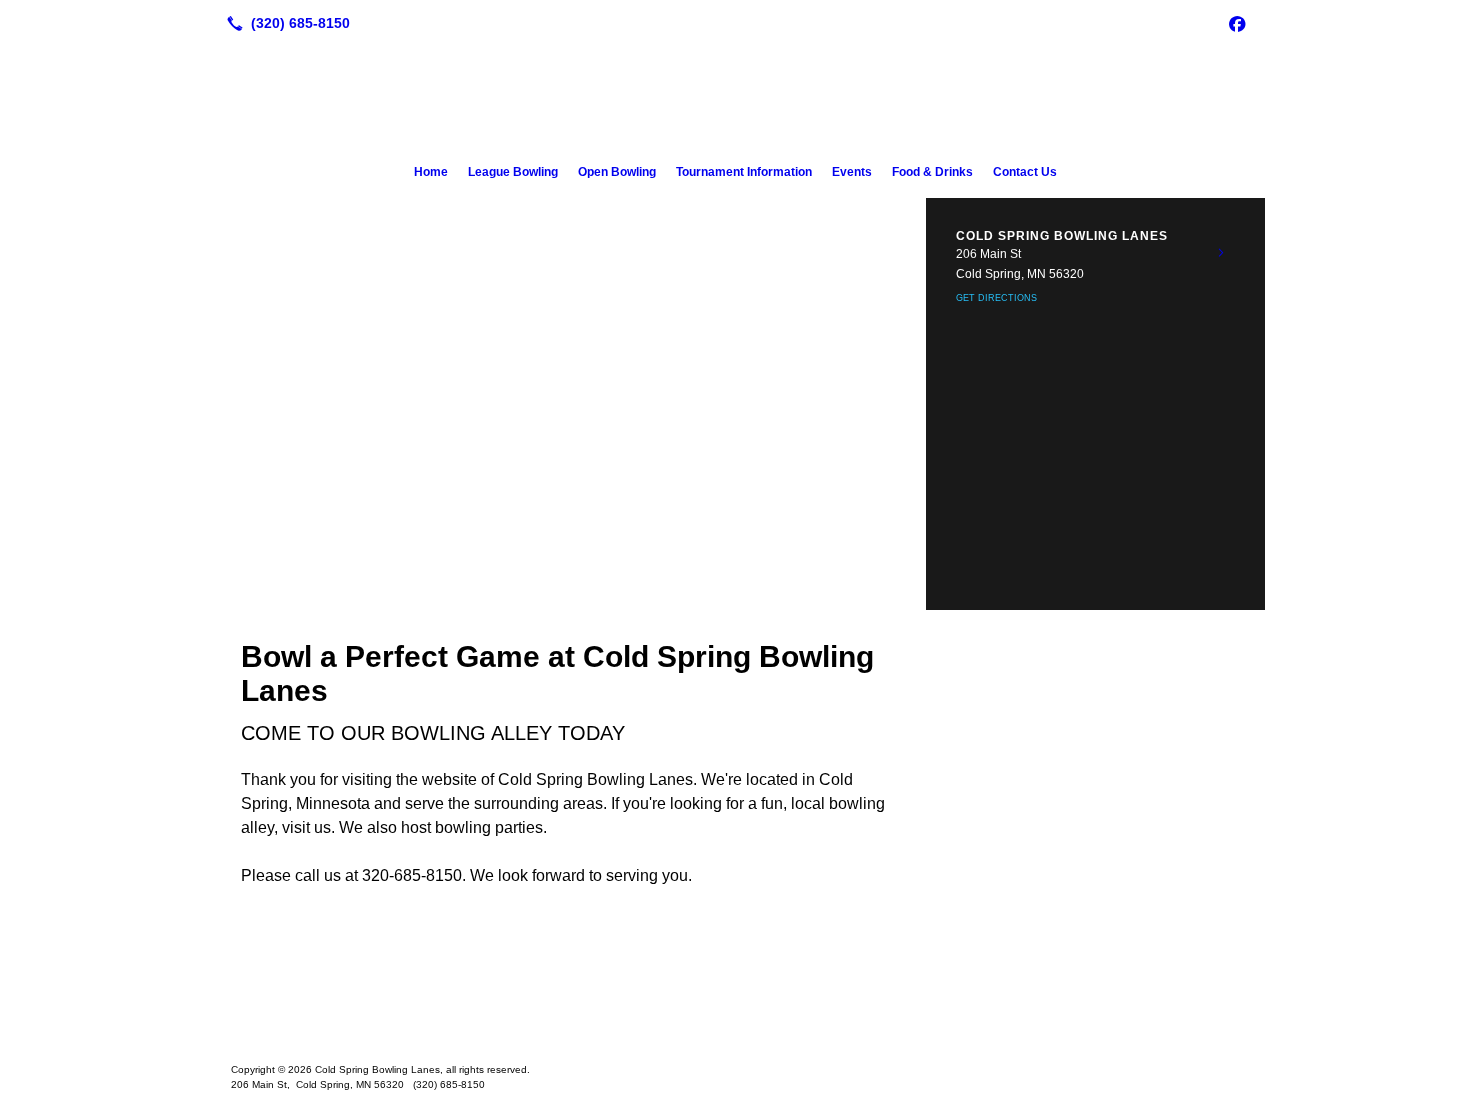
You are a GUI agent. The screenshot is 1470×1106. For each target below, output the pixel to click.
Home (431, 172)
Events (852, 172)
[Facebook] (1237, 23)
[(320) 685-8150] (284, 23)
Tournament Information (744, 172)
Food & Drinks (932, 172)
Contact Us (1025, 172)
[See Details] (1221, 253)
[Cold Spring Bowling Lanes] (735, 1008)
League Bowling (513, 172)
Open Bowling (617, 172)
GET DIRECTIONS (996, 298)
